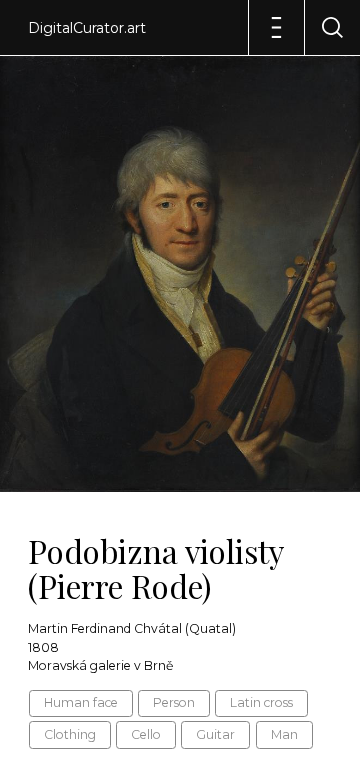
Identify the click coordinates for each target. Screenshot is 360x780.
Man (284, 734)
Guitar (215, 734)
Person (174, 702)
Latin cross (261, 702)
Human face (81, 702)
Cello (146, 734)
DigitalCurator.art (87, 28)
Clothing (70, 734)
